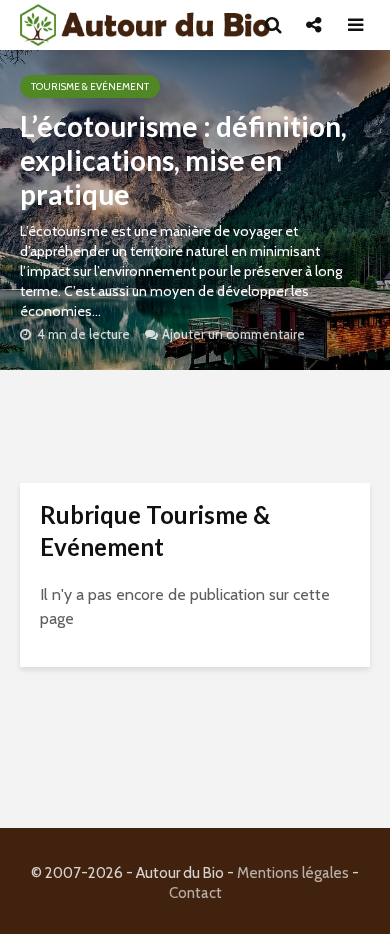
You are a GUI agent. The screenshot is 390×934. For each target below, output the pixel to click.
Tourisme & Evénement (90, 86)
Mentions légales (293, 873)
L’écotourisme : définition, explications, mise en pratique (183, 160)
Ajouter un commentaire (233, 334)
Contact (195, 893)
